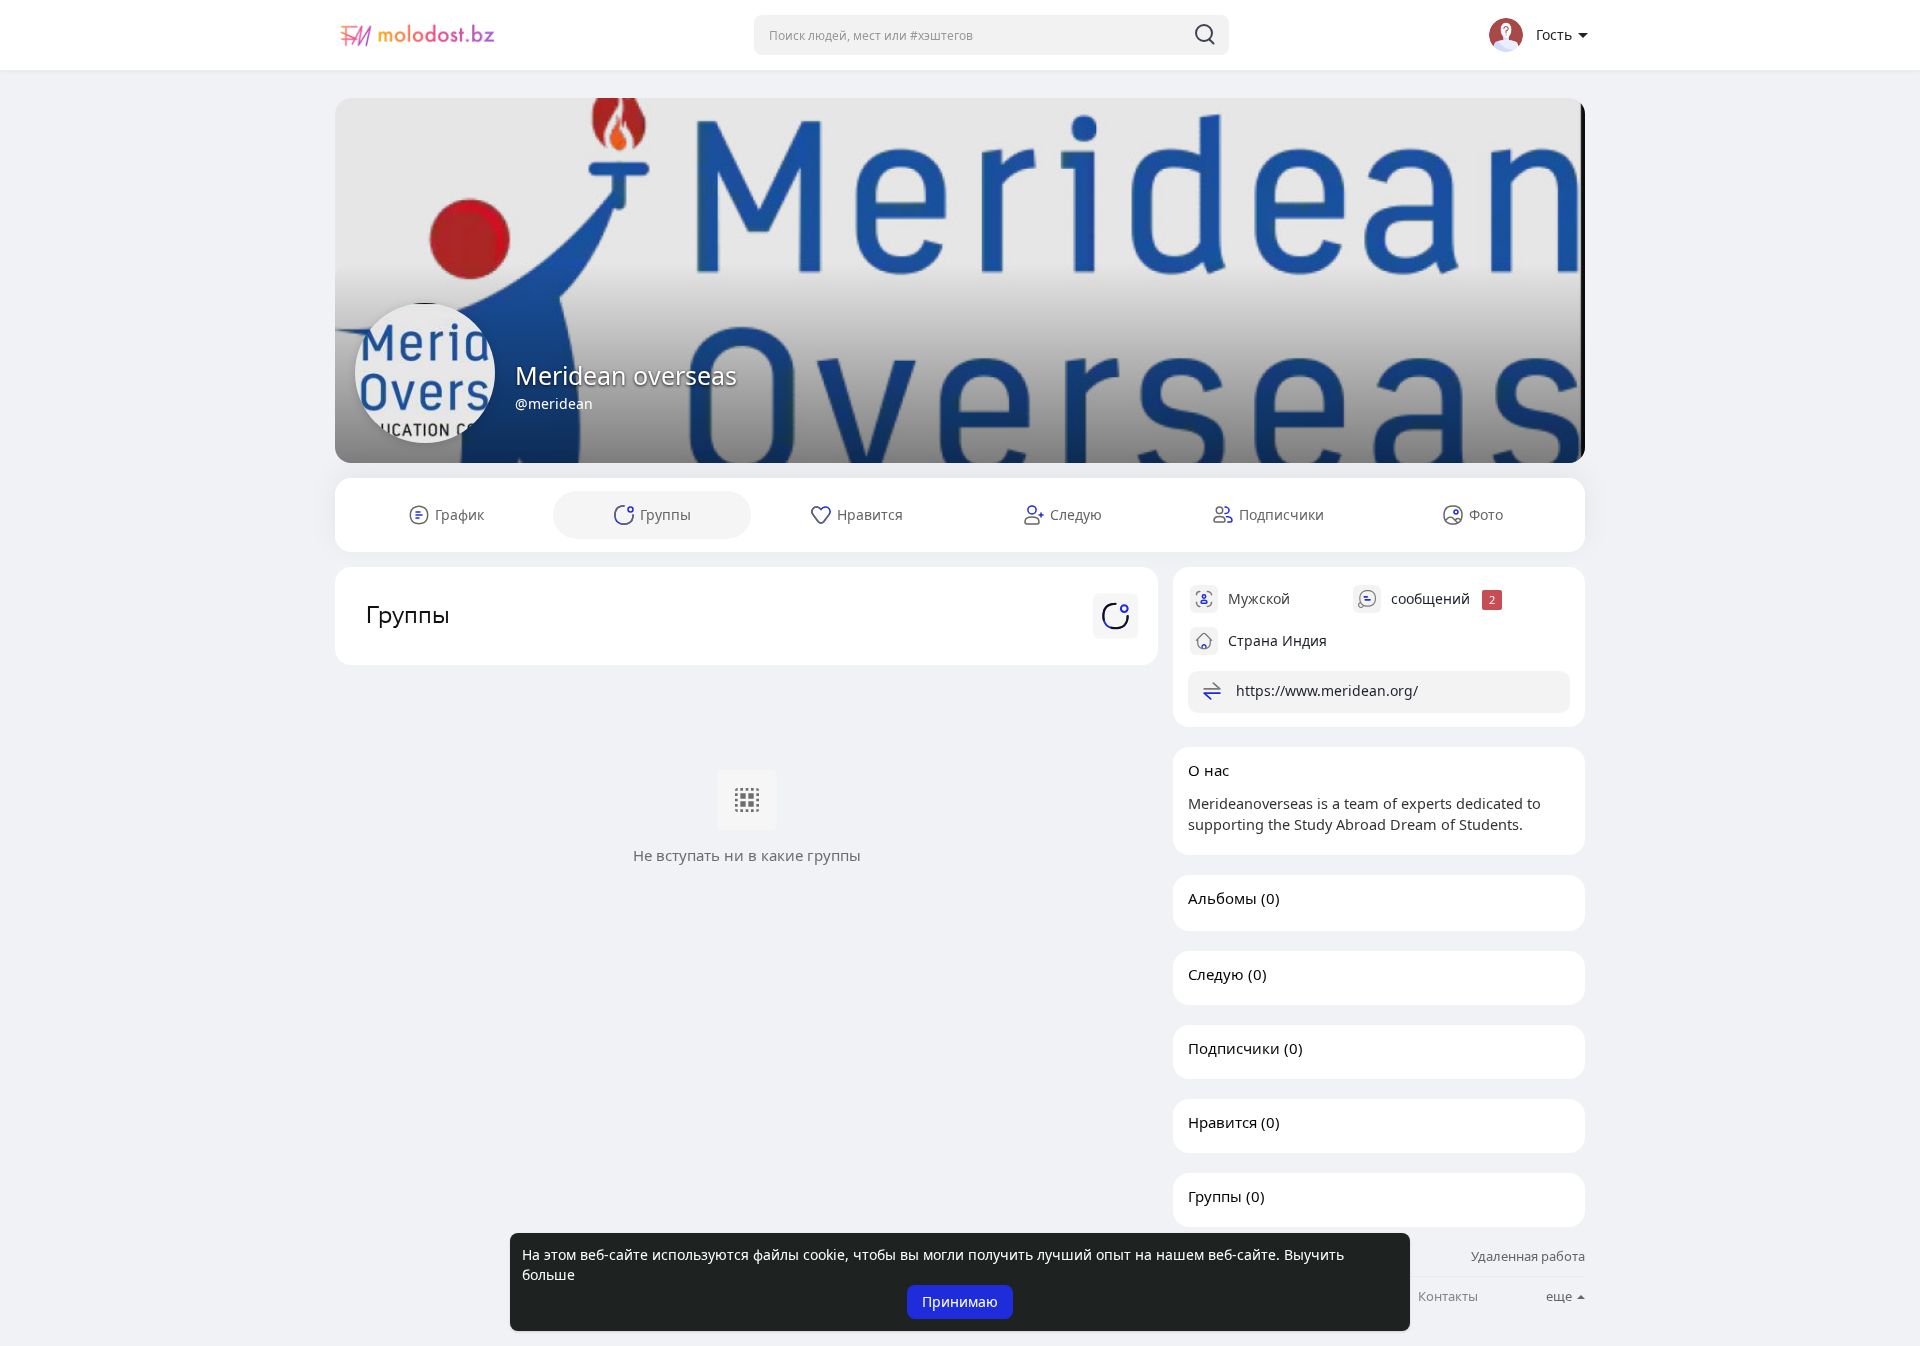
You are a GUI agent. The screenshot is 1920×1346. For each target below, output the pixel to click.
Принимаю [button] (960, 1301)
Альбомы (1222, 898)
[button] (991, 35)
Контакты (1448, 1296)
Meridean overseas (626, 375)
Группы (1215, 1196)
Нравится (1222, 1122)
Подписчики (1234, 1048)
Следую (1216, 974)
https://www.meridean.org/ (1327, 690)
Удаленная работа (1528, 1256)
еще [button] (1560, 1296)
